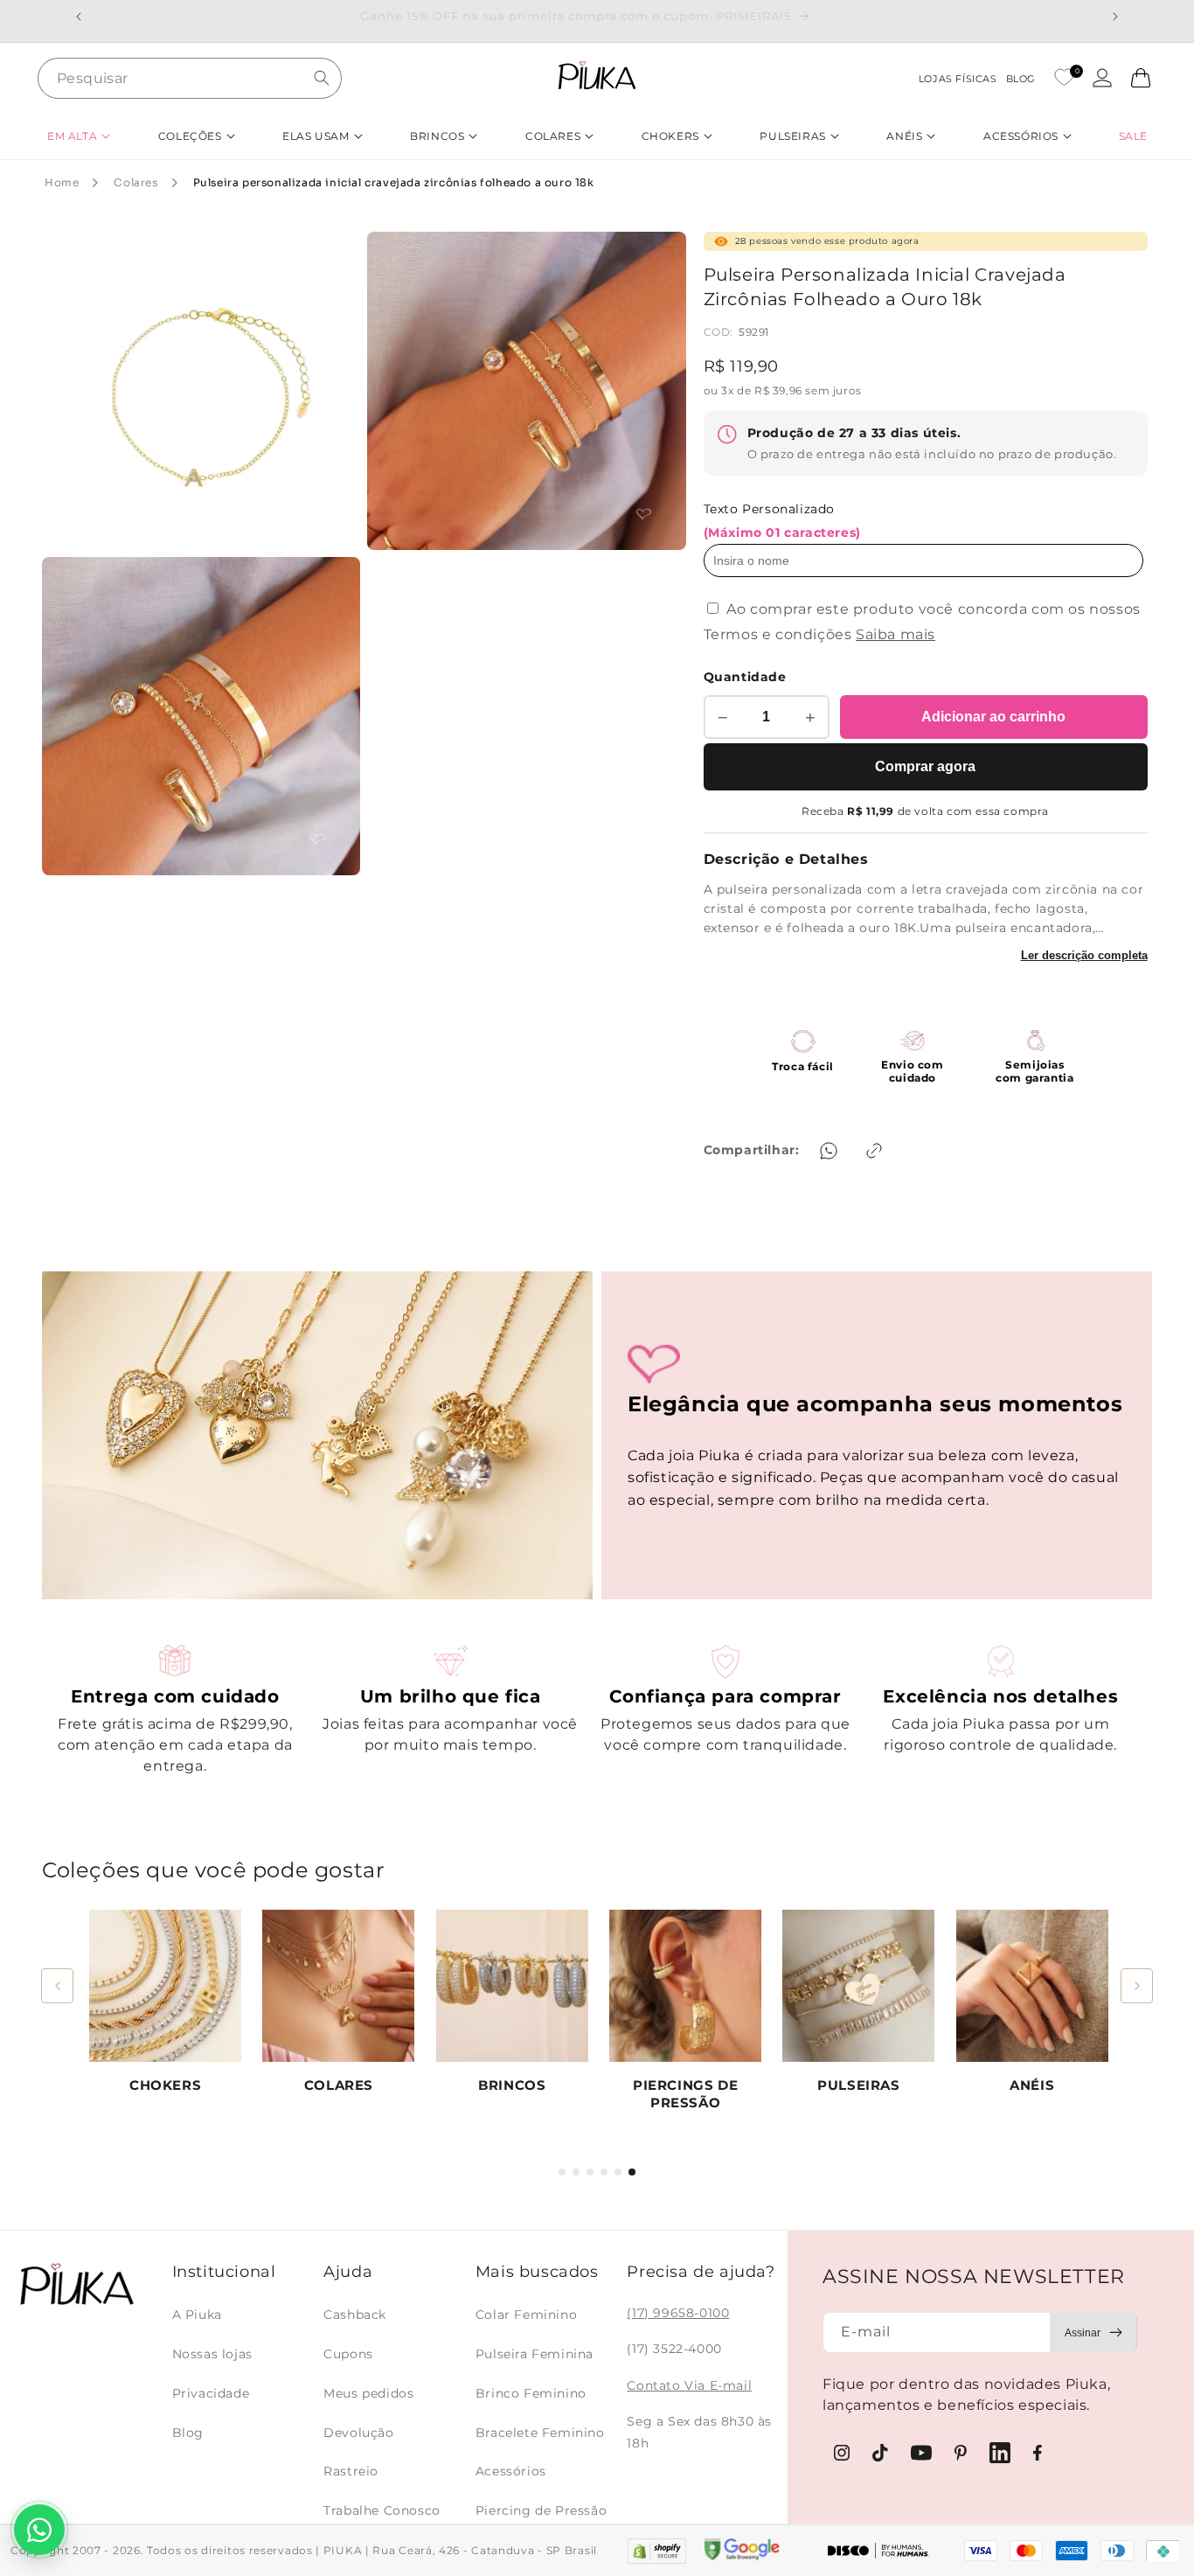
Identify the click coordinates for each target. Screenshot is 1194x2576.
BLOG (1021, 79)
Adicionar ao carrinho (993, 717)
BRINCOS (512, 2085)
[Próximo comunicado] (1115, 17)
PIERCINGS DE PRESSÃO (685, 2094)
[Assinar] (1093, 2332)
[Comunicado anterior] (79, 17)
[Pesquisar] (322, 78)
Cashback (355, 2315)
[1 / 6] (562, 2172)
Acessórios (511, 2471)
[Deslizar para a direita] (1137, 1986)
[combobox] (190, 78)
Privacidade (211, 2393)
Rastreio (351, 2471)
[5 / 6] (618, 2172)
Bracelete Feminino (540, 2433)
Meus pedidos (368, 2393)
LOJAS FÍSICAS (958, 79)
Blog (188, 2433)
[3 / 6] (590, 2172)
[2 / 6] (576, 2172)
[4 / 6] (604, 2172)
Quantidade (745, 677)
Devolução (358, 2433)
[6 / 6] (632, 2172)
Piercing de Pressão (541, 2510)
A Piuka (197, 2315)
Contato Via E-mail (689, 2385)
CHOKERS (165, 2085)
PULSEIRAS (858, 2085)
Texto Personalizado (782, 521)
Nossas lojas (212, 2354)
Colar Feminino (526, 2315)
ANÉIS (1032, 2085)
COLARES (339, 2085)
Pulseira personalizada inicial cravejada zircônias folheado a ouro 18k (394, 182)
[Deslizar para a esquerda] (57, 1986)
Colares (135, 182)
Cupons (348, 2354)
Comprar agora (925, 766)
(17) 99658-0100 (678, 2313)
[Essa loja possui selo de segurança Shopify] (657, 2551)
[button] (79, 136)
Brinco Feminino (531, 2393)
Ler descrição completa (1084, 955)
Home (62, 182)
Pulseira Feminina (535, 2354)
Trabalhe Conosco (382, 2510)
